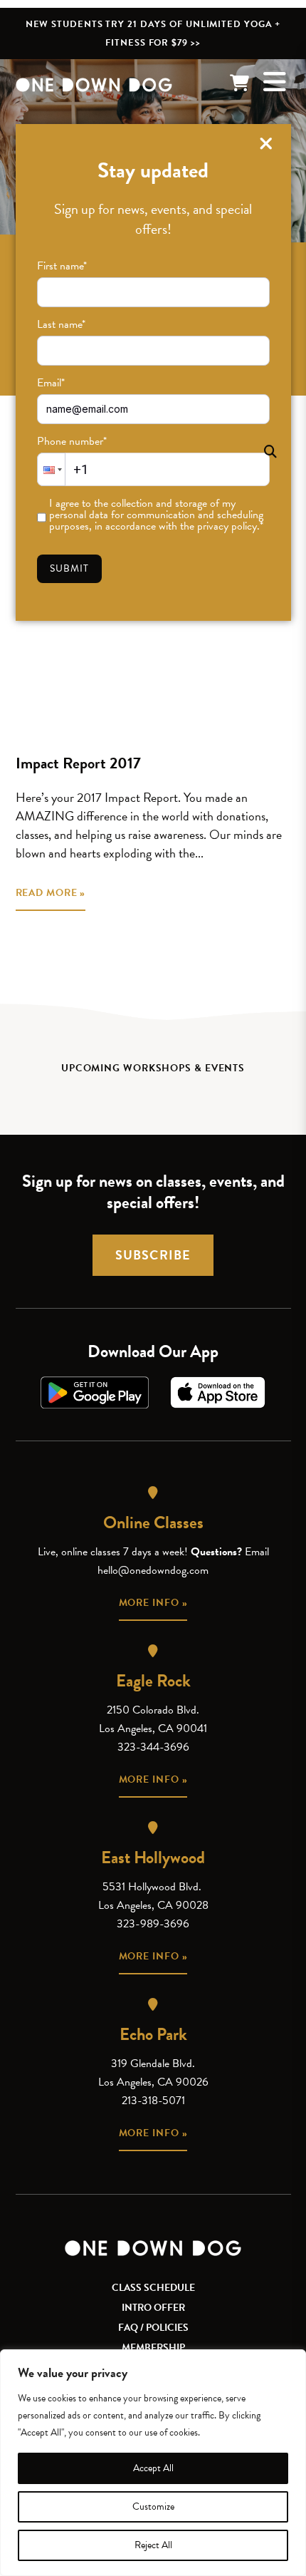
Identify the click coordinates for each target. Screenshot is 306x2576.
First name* (62, 266)
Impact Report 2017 (78, 763)
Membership (153, 2348)
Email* (51, 383)
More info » (153, 1603)
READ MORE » (51, 893)
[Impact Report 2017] (153, 649)
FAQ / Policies (153, 2328)
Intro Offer (153, 2308)
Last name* (61, 324)
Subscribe (153, 1255)
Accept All (153, 2468)
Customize (153, 2507)
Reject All (153, 2545)
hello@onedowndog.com (153, 1570)
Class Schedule (153, 2288)
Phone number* (72, 441)
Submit (70, 568)
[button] (51, 469)
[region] (153, 2463)
